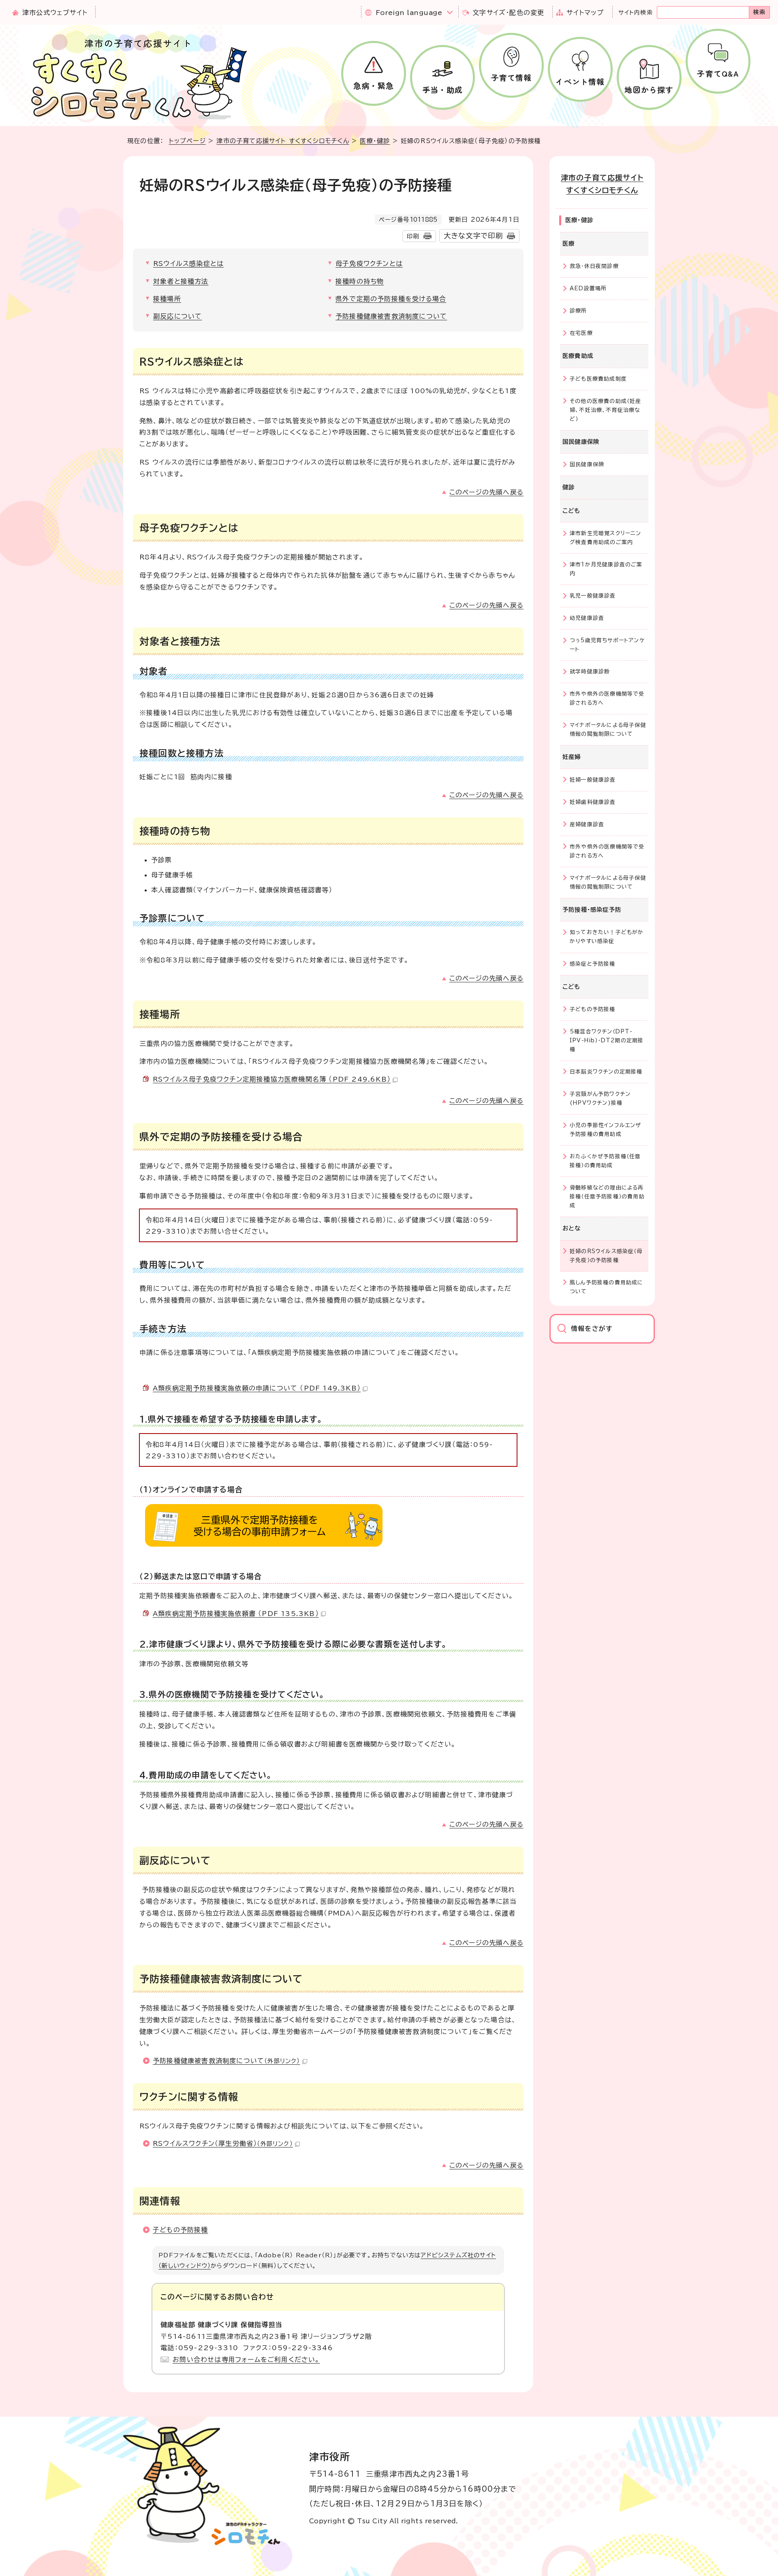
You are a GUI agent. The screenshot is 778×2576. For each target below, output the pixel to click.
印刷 (413, 236)
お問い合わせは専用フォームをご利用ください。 (246, 2360)
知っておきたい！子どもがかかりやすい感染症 (607, 937)
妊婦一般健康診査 (593, 780)
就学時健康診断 (590, 672)
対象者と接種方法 (181, 281)
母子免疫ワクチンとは (369, 264)
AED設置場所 (588, 288)
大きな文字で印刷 (473, 236)
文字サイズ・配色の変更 (508, 13)
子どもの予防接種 (181, 2230)
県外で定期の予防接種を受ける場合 (391, 299)
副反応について (177, 316)
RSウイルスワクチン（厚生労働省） (223, 2143)
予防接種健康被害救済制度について (391, 316)
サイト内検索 (636, 13)
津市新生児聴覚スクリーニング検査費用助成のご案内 (606, 538)
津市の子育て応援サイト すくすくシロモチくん (283, 141)
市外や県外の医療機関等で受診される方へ (607, 698)
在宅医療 (581, 333)
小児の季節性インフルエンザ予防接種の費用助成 (606, 1130)
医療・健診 (375, 141)
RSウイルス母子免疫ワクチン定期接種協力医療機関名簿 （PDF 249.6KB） (272, 1079)
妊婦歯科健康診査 (593, 802)
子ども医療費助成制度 (598, 379)
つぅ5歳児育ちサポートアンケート (607, 645)
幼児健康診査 (587, 618)
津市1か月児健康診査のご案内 (606, 569)
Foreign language (409, 13)
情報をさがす (592, 1329)
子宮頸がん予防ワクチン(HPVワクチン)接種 (600, 1098)
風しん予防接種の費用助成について (607, 1287)
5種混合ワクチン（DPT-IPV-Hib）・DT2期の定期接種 (607, 1040)
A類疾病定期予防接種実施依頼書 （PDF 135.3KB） (236, 1614)
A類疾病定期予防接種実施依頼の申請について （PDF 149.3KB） (257, 1388)
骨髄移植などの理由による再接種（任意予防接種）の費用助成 (607, 1197)
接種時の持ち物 (360, 281)
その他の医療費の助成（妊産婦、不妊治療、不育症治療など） (606, 410)
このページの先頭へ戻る (486, 492)
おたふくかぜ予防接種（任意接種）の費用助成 (605, 1161)
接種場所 (167, 299)
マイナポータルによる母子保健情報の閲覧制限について (608, 730)
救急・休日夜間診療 (594, 266)
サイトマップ (585, 13)
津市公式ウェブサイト (55, 13)
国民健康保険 (587, 464)
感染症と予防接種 (593, 964)
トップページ (187, 141)
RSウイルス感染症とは (188, 264)
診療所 (578, 311)
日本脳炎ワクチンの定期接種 (606, 1072)
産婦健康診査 (587, 824)
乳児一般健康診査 (593, 596)
